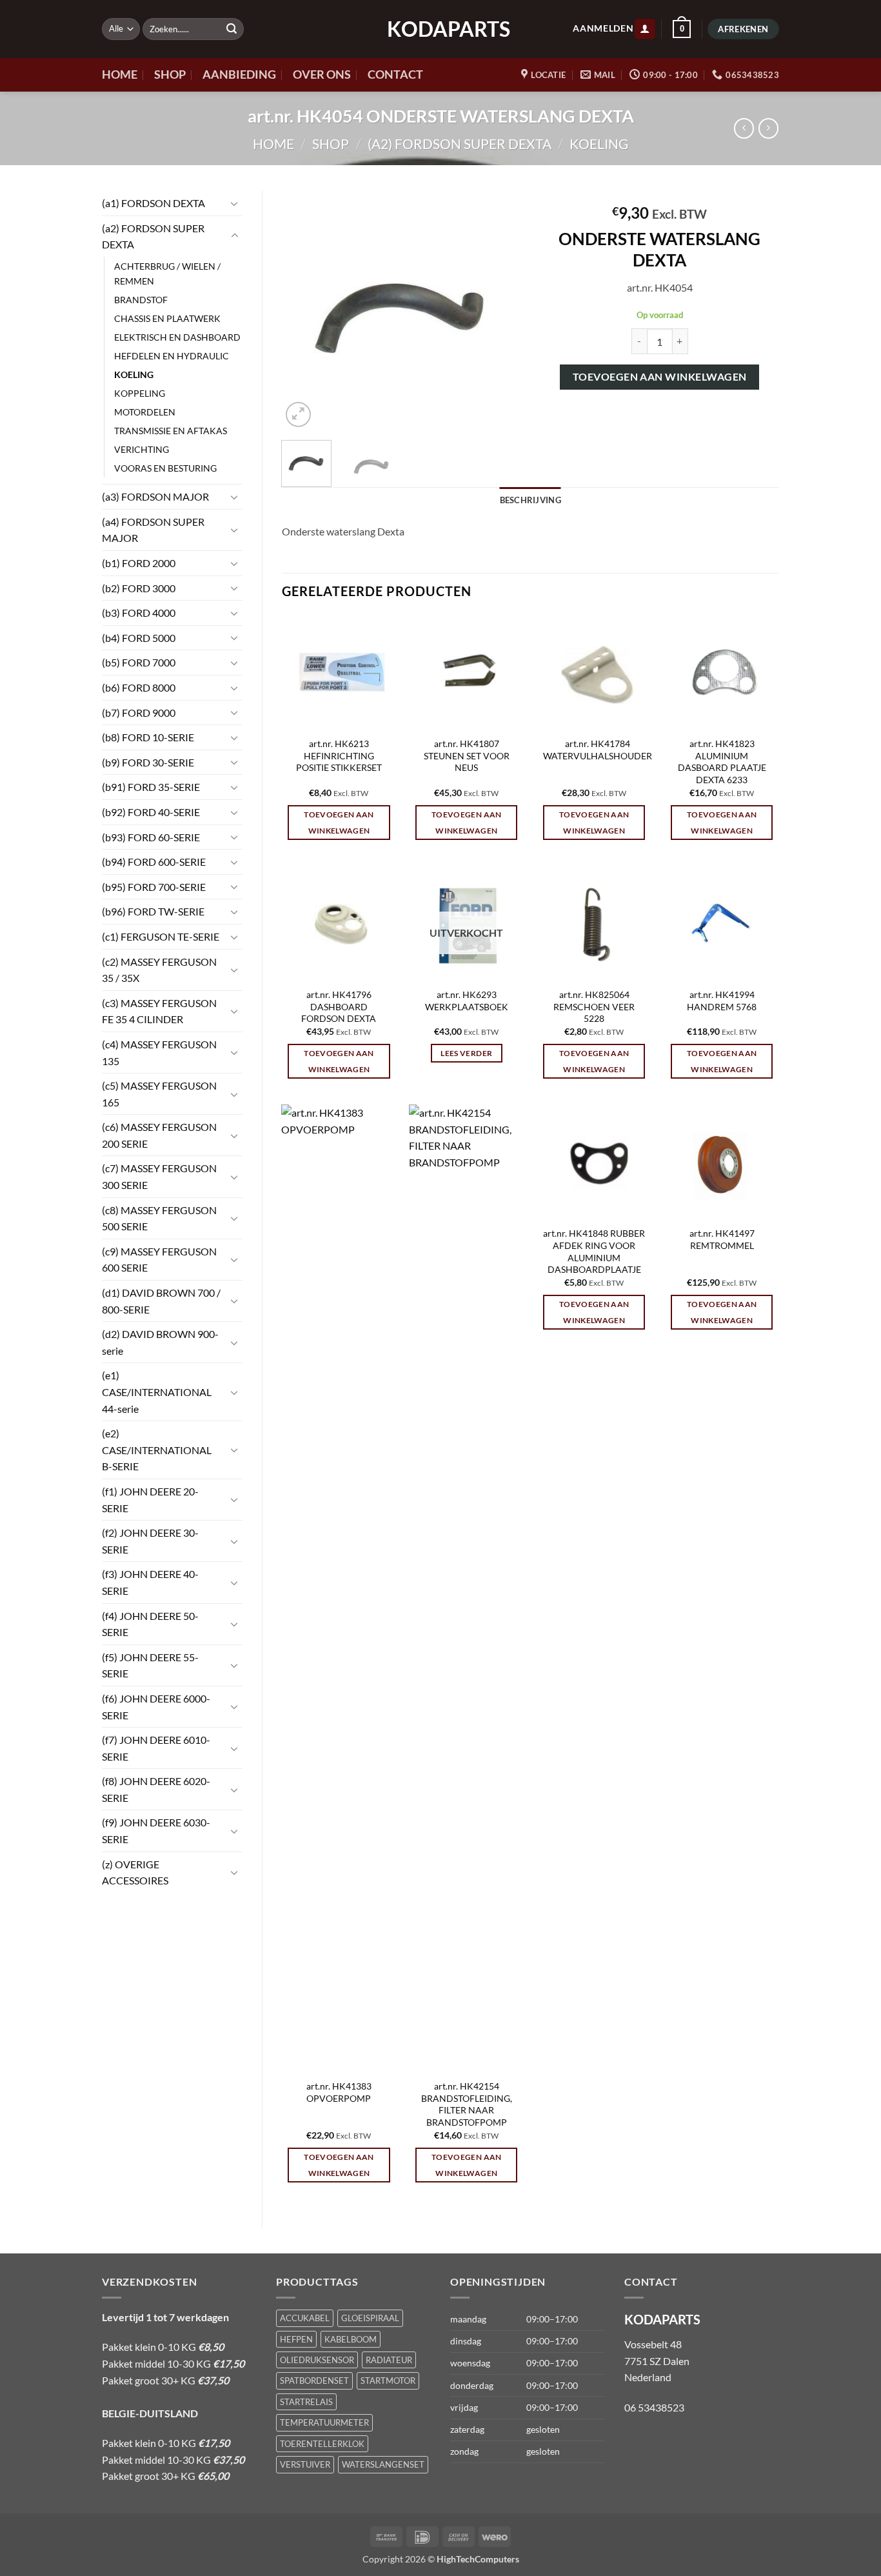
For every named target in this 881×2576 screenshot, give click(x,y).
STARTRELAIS (306, 2402)
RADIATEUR (389, 2360)
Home (273, 144)
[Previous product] (768, 128)
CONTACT (395, 75)
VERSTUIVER (305, 2464)
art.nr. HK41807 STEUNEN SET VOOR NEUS (467, 755)
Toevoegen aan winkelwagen (660, 377)
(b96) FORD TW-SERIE (153, 911)
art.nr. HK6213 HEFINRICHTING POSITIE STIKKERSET (339, 755)
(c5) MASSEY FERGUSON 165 (159, 1094)
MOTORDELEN (145, 412)
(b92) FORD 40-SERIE (151, 812)
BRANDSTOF (141, 300)
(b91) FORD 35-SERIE (151, 787)
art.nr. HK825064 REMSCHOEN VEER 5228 (594, 1006)
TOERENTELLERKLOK (322, 2444)
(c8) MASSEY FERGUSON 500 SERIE (159, 1218)
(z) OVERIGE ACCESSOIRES (135, 1872)
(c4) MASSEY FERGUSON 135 (159, 1053)
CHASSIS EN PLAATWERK (167, 318)
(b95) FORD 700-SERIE (154, 887)
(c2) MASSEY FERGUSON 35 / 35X (159, 970)
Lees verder (466, 1053)
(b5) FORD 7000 (139, 662)
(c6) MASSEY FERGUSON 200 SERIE (159, 1135)
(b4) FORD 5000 (139, 638)
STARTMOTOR (388, 2381)
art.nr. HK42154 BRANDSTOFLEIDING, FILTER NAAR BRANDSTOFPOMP (467, 2104)
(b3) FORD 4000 (139, 613)
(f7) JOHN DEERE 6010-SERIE (156, 1748)
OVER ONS (322, 75)
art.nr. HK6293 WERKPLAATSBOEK (467, 1001)
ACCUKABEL (305, 2318)
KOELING (599, 144)
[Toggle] (235, 203)
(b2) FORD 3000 (139, 588)
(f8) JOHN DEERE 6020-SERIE (156, 1789)
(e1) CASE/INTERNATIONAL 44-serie (157, 1392)
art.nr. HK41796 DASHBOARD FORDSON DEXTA (339, 1006)
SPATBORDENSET (314, 2381)
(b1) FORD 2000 (139, 563)
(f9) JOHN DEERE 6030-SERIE (156, 1831)
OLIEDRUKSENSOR (317, 2360)
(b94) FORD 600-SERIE (154, 862)
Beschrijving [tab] (530, 500)
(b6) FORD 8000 (139, 687)
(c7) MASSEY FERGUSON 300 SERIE (159, 1176)
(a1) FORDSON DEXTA (153, 203)
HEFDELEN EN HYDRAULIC (172, 356)
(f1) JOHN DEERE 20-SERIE (150, 1500)
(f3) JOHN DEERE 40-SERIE (150, 1582)
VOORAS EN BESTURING (165, 468)
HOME (120, 75)
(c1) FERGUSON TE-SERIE (161, 936)
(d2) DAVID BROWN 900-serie (160, 1342)
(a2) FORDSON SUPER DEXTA (460, 144)
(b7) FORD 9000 (139, 713)
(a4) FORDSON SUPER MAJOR (153, 530)
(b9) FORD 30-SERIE (148, 762)
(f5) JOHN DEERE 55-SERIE (150, 1665)
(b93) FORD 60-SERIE (151, 837)
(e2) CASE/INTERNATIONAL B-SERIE (157, 1450)
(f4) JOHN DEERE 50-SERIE (150, 1624)
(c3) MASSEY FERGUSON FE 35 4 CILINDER (159, 1011)
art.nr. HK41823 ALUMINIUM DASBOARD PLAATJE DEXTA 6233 (722, 762)
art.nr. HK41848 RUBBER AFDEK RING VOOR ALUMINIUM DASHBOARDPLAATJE (594, 1251)
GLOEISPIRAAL (370, 2318)
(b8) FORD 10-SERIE (148, 737)
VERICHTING (142, 449)
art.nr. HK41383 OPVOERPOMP (339, 2092)
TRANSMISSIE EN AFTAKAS (171, 431)
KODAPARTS (440, 29)
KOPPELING (140, 393)
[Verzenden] (232, 29)
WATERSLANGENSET (383, 2464)
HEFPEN (296, 2339)
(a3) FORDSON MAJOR (155, 496)
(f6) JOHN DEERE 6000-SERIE (156, 1707)
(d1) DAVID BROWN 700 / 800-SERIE (161, 1301)
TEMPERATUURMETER (324, 2422)
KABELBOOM (351, 2339)
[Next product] (744, 128)
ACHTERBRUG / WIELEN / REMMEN (167, 274)
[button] (645, 29)
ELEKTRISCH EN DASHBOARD (177, 337)
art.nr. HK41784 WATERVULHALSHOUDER (598, 750)
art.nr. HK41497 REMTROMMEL (722, 1239)
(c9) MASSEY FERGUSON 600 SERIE (159, 1260)
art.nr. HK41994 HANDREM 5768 (722, 1001)
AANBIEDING (239, 75)
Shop (331, 144)
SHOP (170, 75)
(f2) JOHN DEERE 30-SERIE (150, 1541)
